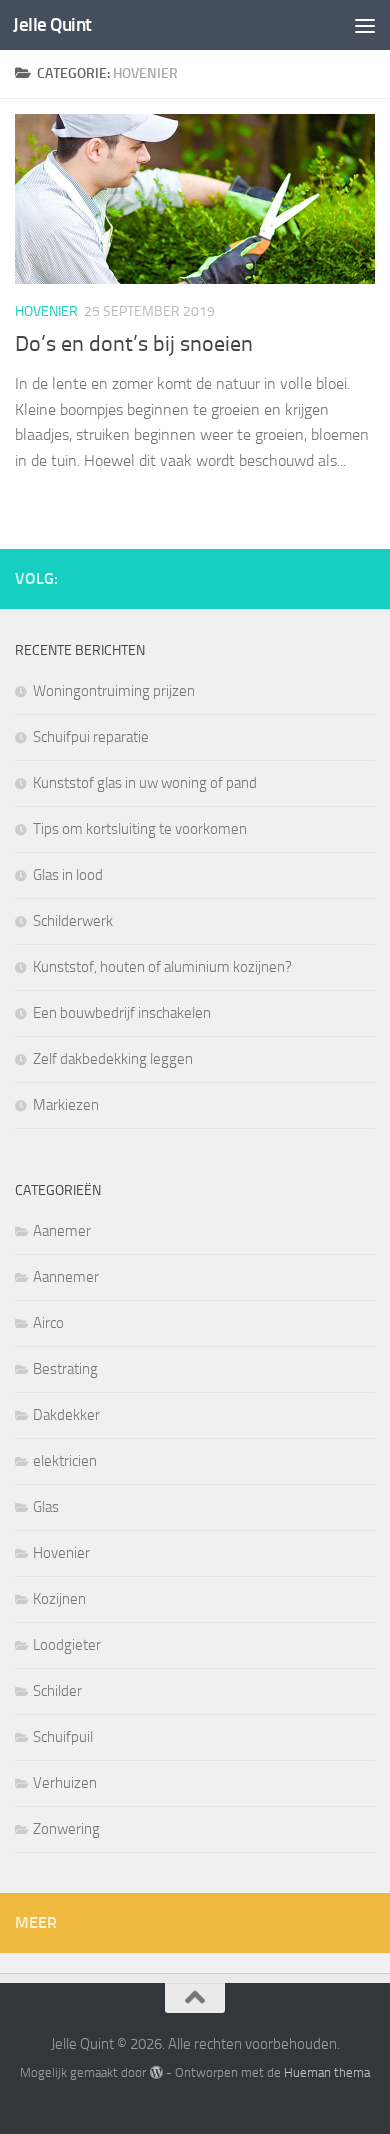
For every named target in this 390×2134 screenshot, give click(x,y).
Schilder (57, 1691)
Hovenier (46, 311)
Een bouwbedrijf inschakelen (122, 1013)
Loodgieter (67, 1645)
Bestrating (65, 1369)
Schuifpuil (63, 1737)
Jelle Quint (52, 24)
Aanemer (62, 1231)
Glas (46, 1507)
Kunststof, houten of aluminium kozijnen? (162, 967)
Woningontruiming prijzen (114, 691)
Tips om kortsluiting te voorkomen (140, 829)
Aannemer (66, 1277)
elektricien (65, 1461)
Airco (48, 1323)
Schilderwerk (73, 921)
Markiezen (66, 1105)
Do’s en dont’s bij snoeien (134, 344)
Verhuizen (65, 1783)
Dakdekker (66, 1415)
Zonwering (66, 1829)
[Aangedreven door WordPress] (155, 2072)
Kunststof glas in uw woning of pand (145, 783)
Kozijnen (59, 1599)
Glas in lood (68, 875)
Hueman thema (327, 2072)
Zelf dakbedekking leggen (113, 1059)
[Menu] (365, 25)
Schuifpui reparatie (91, 737)
